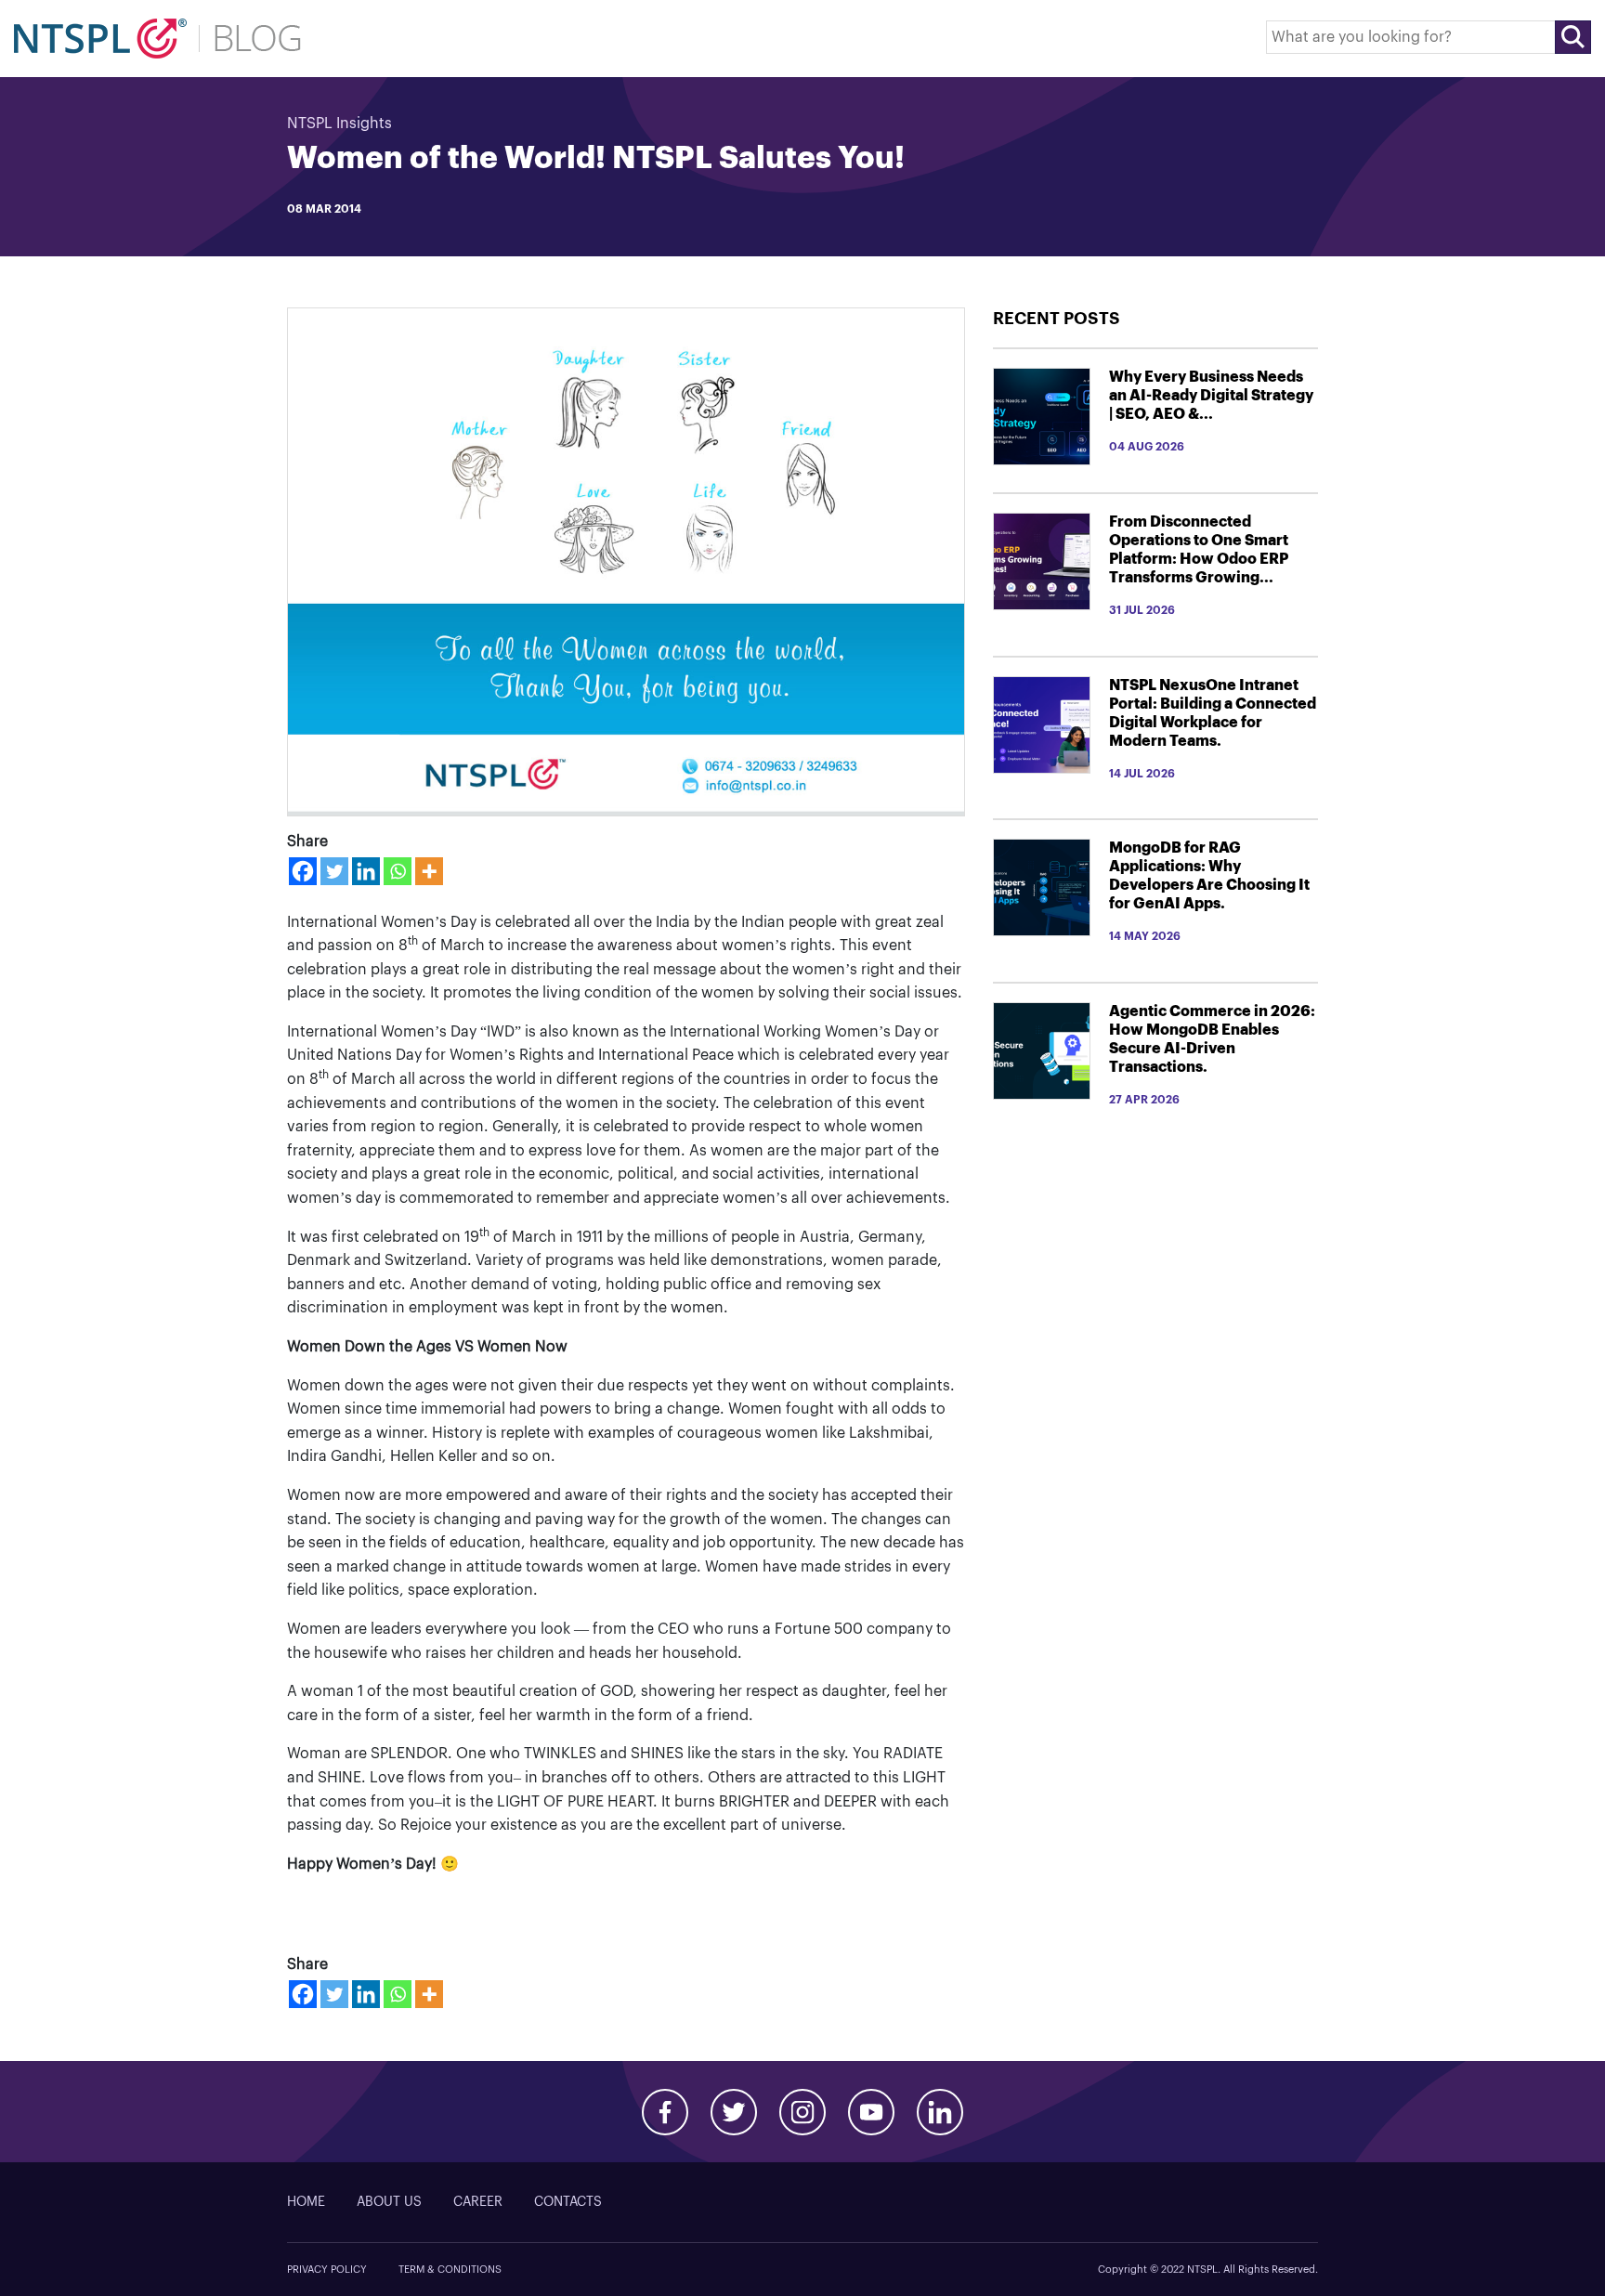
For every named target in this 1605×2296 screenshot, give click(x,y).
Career (478, 2202)
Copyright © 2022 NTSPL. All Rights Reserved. (1208, 2270)
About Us (389, 2202)
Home (306, 2202)
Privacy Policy (327, 2270)
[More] (429, 871)
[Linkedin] (366, 871)
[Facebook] (303, 871)
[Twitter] (334, 871)
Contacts (568, 2202)
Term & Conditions (450, 2270)
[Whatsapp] (398, 871)
